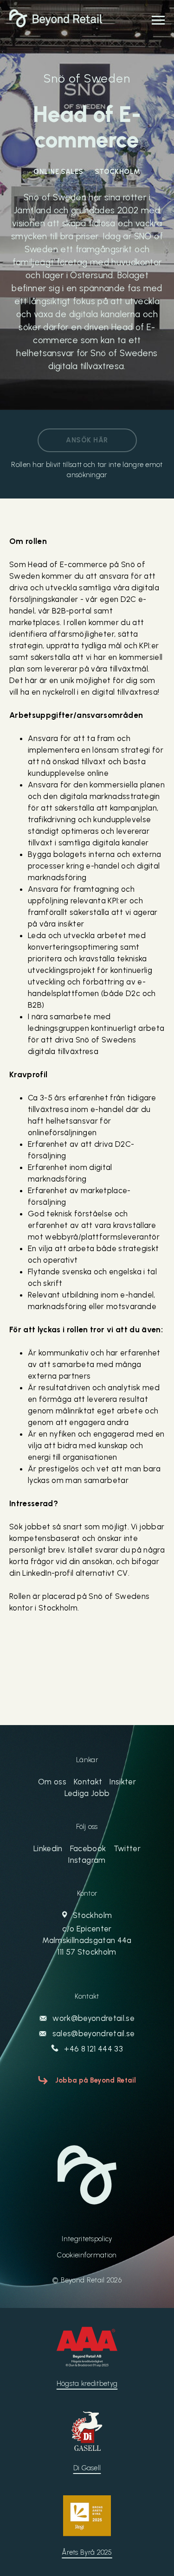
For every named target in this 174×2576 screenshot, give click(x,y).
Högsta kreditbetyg (87, 2384)
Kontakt (88, 1782)
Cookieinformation (87, 2255)
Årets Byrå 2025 (87, 2552)
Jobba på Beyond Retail (96, 2080)
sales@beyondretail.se (92, 2033)
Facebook (88, 1848)
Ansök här (87, 440)
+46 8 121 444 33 (93, 2049)
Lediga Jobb (87, 1793)
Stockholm (87, 1934)
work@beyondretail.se (93, 2018)
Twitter (127, 1848)
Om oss (52, 1782)
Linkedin (48, 1848)
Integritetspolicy (87, 2239)
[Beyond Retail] (56, 25)
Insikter (123, 1782)
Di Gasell (87, 2468)
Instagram (87, 1860)
